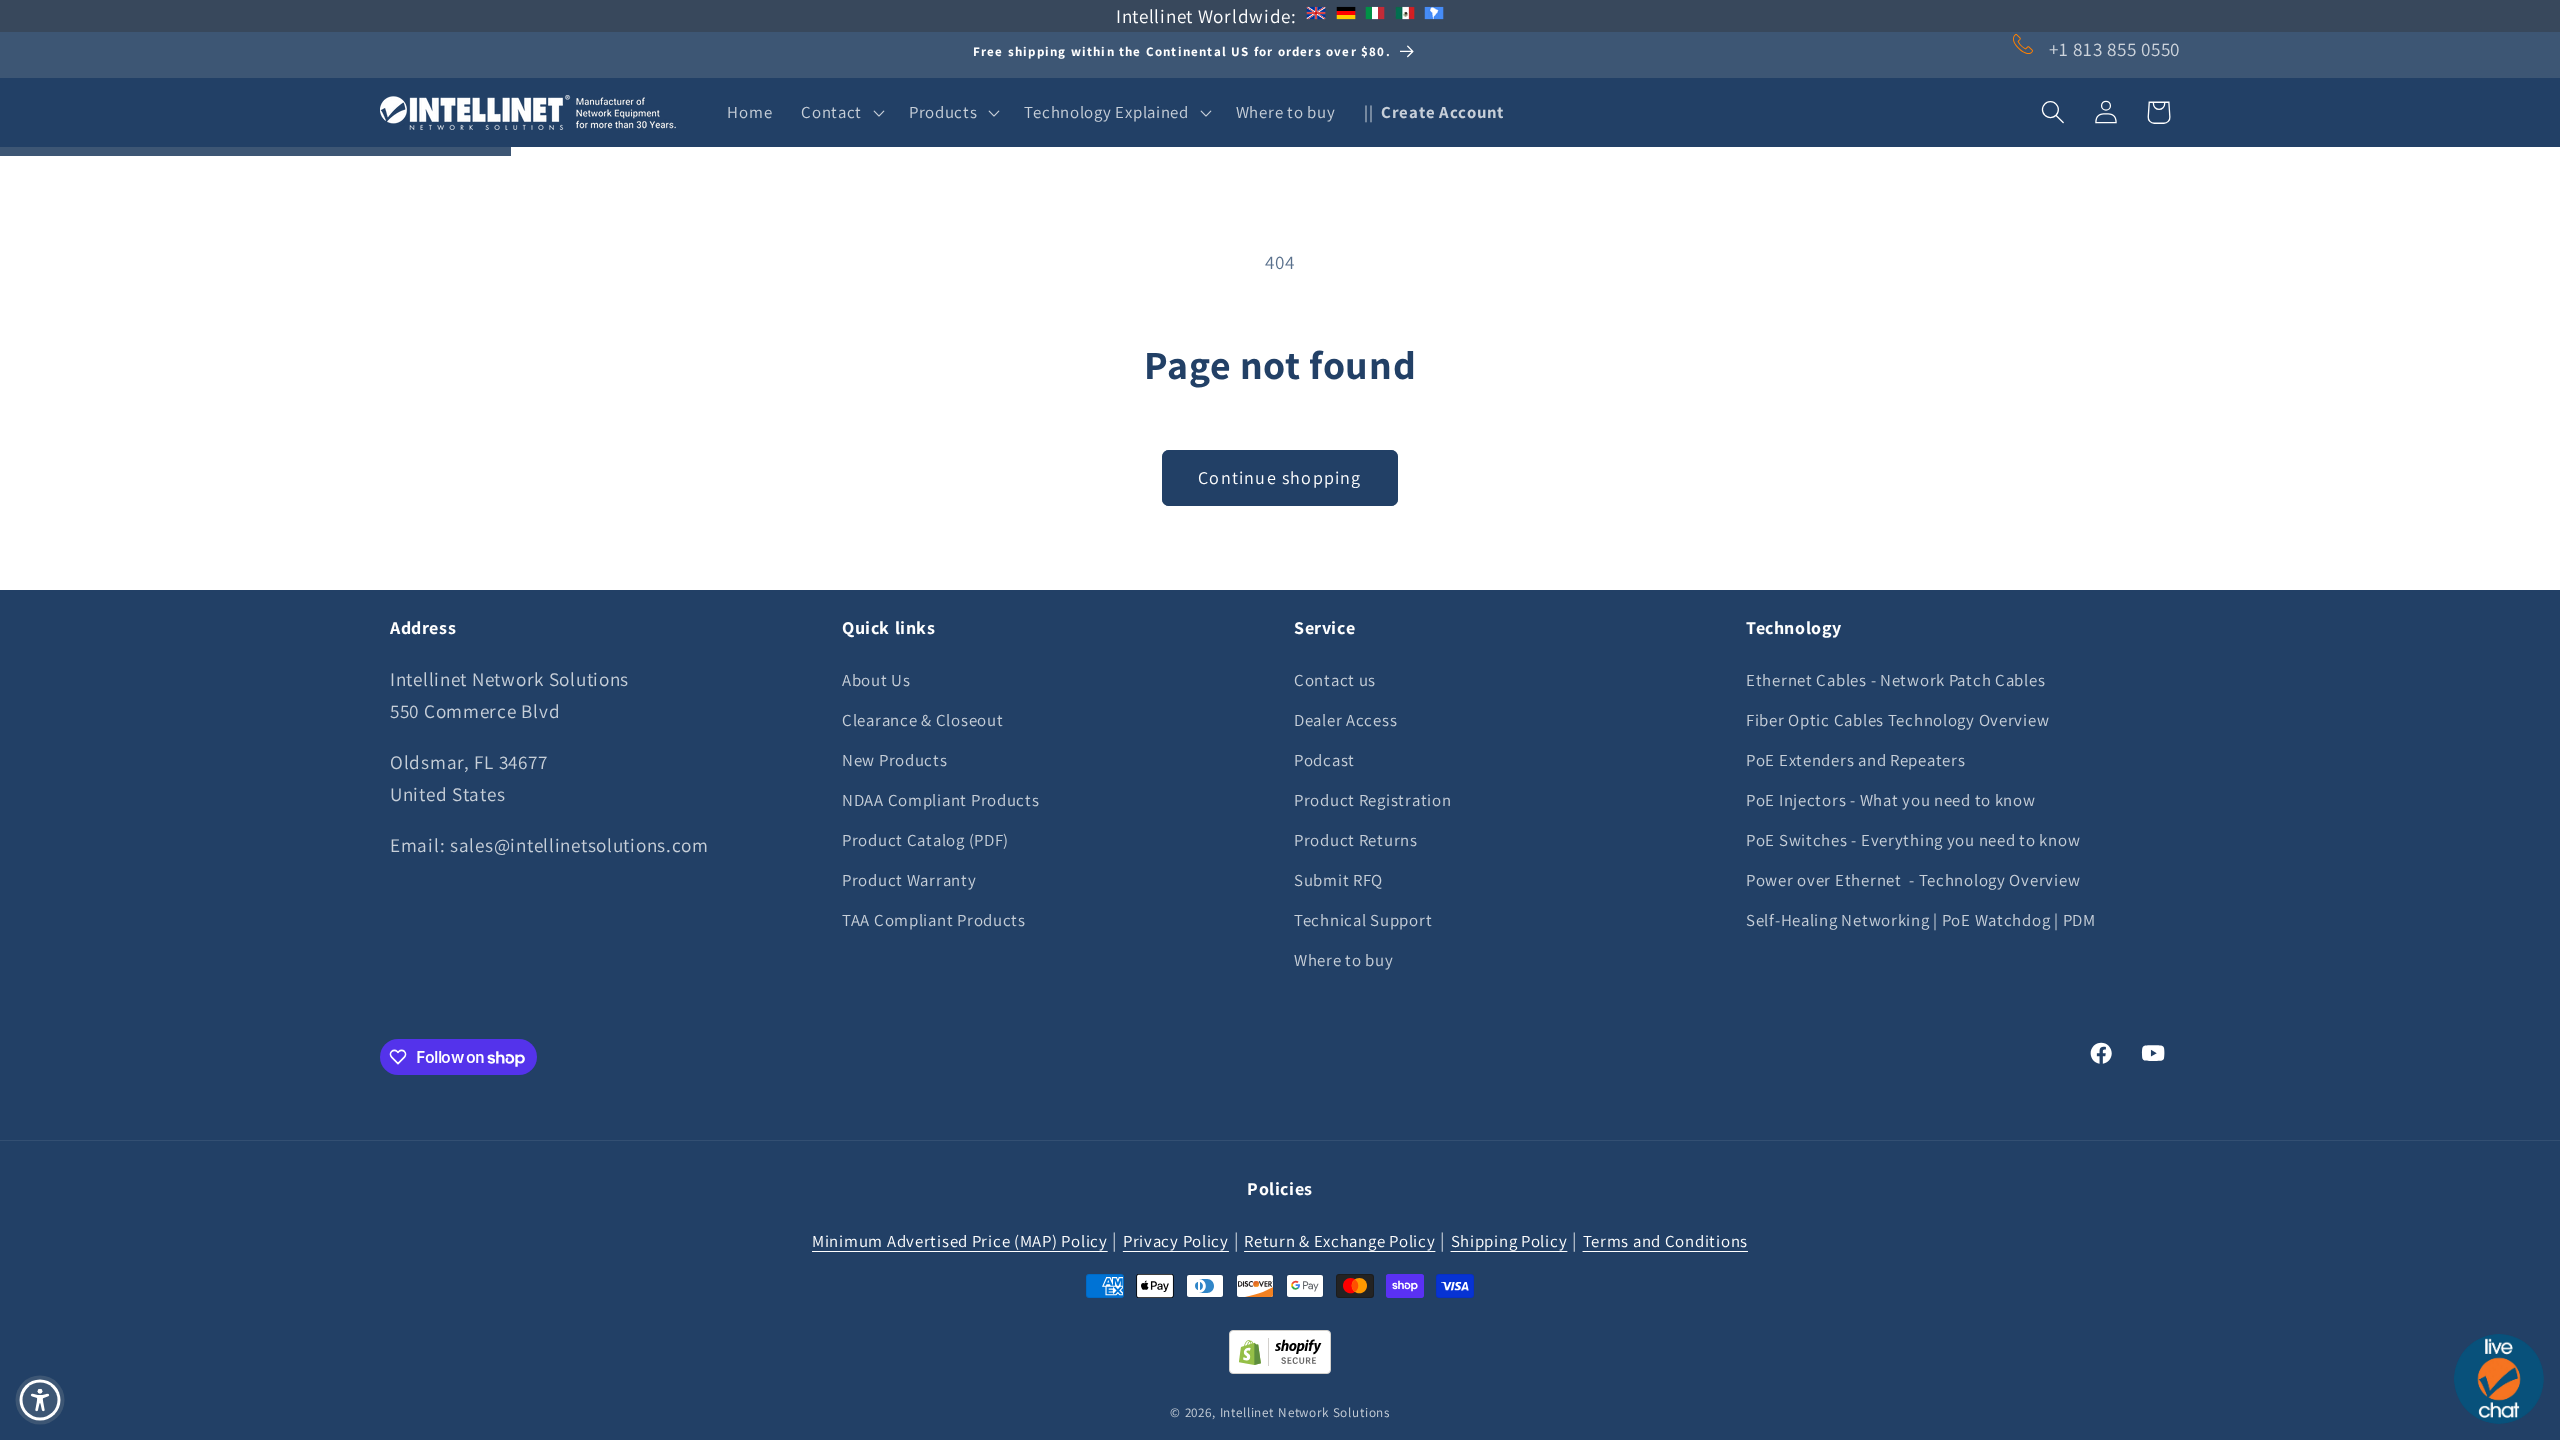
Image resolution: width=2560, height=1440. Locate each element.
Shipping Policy (1509, 1241)
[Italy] (1375, 16)
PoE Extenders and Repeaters (1855, 760)
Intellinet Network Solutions (1305, 1412)
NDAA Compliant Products (941, 800)
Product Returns (1356, 840)
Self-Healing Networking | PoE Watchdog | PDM (1921, 920)
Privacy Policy (1176, 1241)
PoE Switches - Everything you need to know (1913, 840)
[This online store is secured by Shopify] (1280, 1367)
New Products (895, 760)
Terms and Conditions (1665, 1241)
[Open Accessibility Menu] (40, 1400)
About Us (876, 680)
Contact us (1335, 680)
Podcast (1324, 760)
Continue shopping (1279, 477)
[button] (841, 112)
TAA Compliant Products (934, 920)
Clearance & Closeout (922, 720)
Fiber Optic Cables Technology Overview (1897, 720)
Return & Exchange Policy (1339, 1241)
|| (1434, 112)
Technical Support (1363, 920)
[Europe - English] (1316, 16)
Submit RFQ (1338, 880)
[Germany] (1346, 16)
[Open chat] (2499, 1379)
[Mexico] (1405, 16)
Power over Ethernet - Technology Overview (1913, 880)
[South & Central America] (1434, 16)
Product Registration (1372, 800)
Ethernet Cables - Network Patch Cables (1895, 680)
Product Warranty (909, 880)
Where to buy (1344, 960)
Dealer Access (1345, 720)
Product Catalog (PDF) (925, 840)
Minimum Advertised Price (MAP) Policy (960, 1241)
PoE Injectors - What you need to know (1891, 800)
